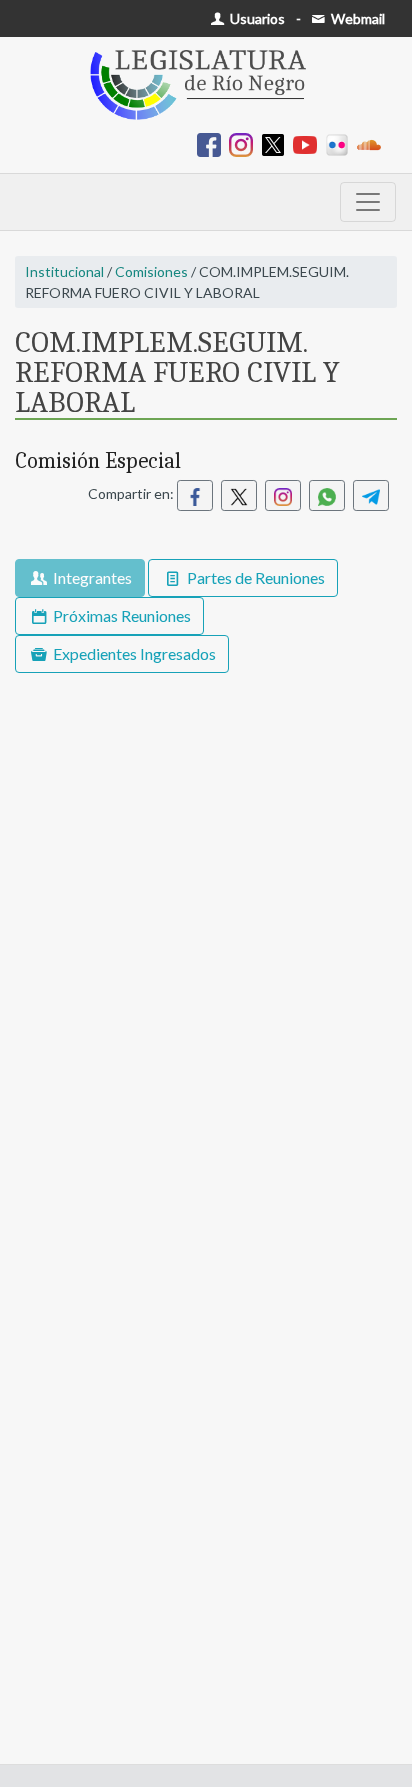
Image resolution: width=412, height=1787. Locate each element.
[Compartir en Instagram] (283, 495)
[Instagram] (245, 143)
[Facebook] (213, 143)
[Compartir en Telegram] (371, 495)
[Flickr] (341, 143)
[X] (277, 143)
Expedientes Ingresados (133, 653)
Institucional (64, 271)
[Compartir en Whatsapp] (327, 495)
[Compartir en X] (239, 495)
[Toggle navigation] (368, 202)
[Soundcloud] (373, 143)
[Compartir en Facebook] (195, 495)
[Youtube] (309, 143)
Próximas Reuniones (120, 615)
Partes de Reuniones (254, 577)
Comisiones (151, 271)
